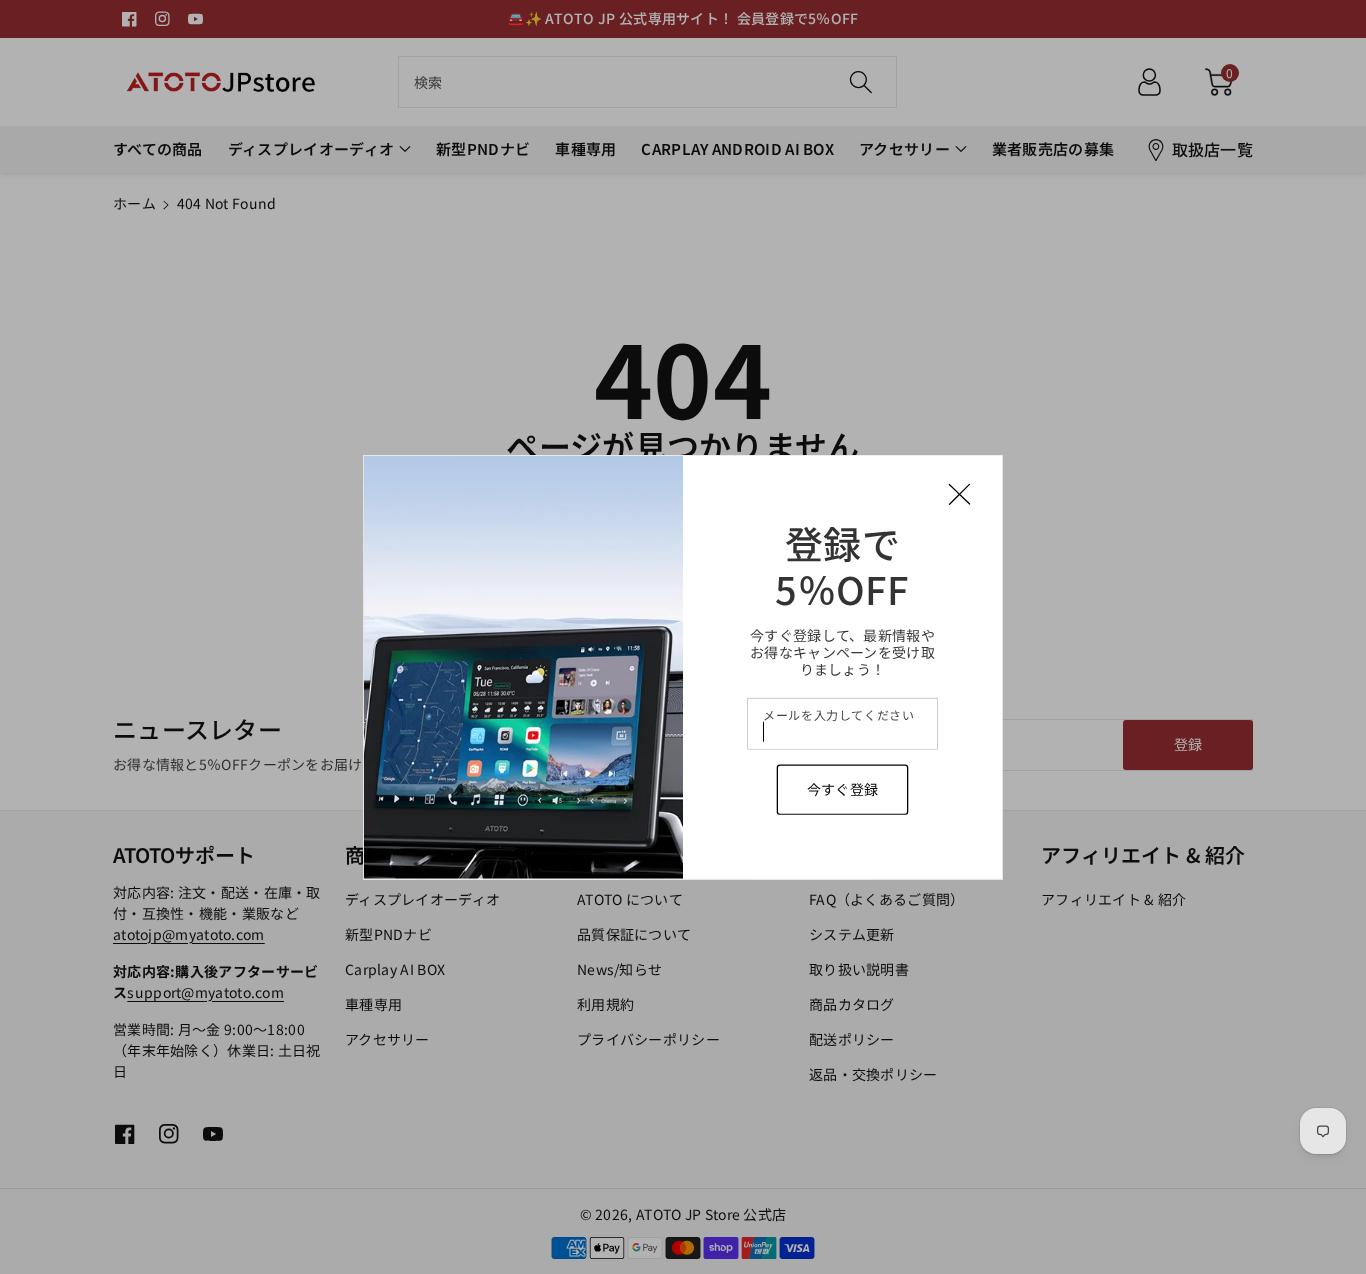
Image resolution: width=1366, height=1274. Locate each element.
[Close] (959, 494)
